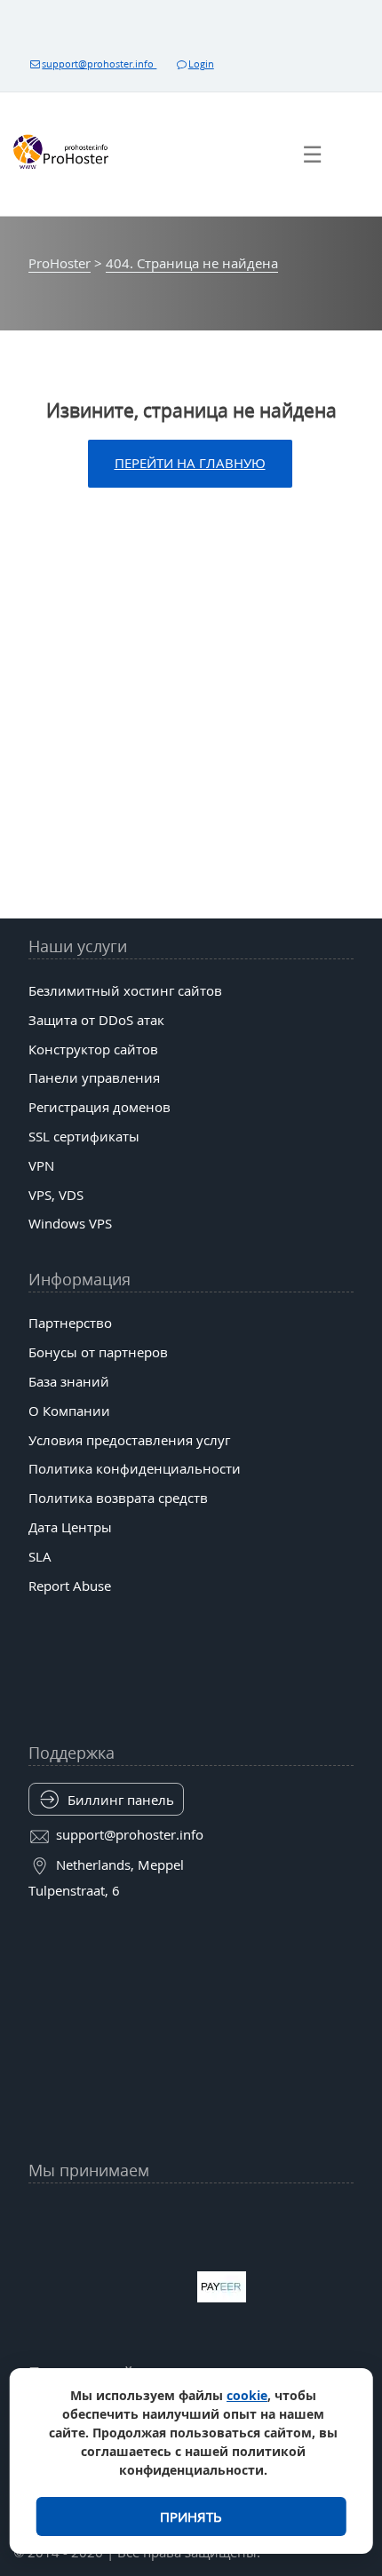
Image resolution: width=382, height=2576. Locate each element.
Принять (191, 2516)
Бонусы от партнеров (98, 1352)
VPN (41, 1165)
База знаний (69, 1381)
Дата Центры (70, 1527)
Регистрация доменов (99, 1107)
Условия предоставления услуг (129, 1440)
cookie (247, 2395)
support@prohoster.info (99, 64)
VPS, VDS (56, 1195)
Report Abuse (70, 1586)
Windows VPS (70, 1223)
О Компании (69, 1411)
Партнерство (70, 1323)
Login (201, 64)
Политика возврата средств (118, 1498)
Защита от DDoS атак (96, 1020)
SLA (40, 1556)
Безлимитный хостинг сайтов (125, 990)
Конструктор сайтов (93, 1049)
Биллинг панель (121, 1800)
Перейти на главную (190, 463)
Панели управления (94, 1077)
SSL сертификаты (84, 1136)
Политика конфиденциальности (135, 1468)
